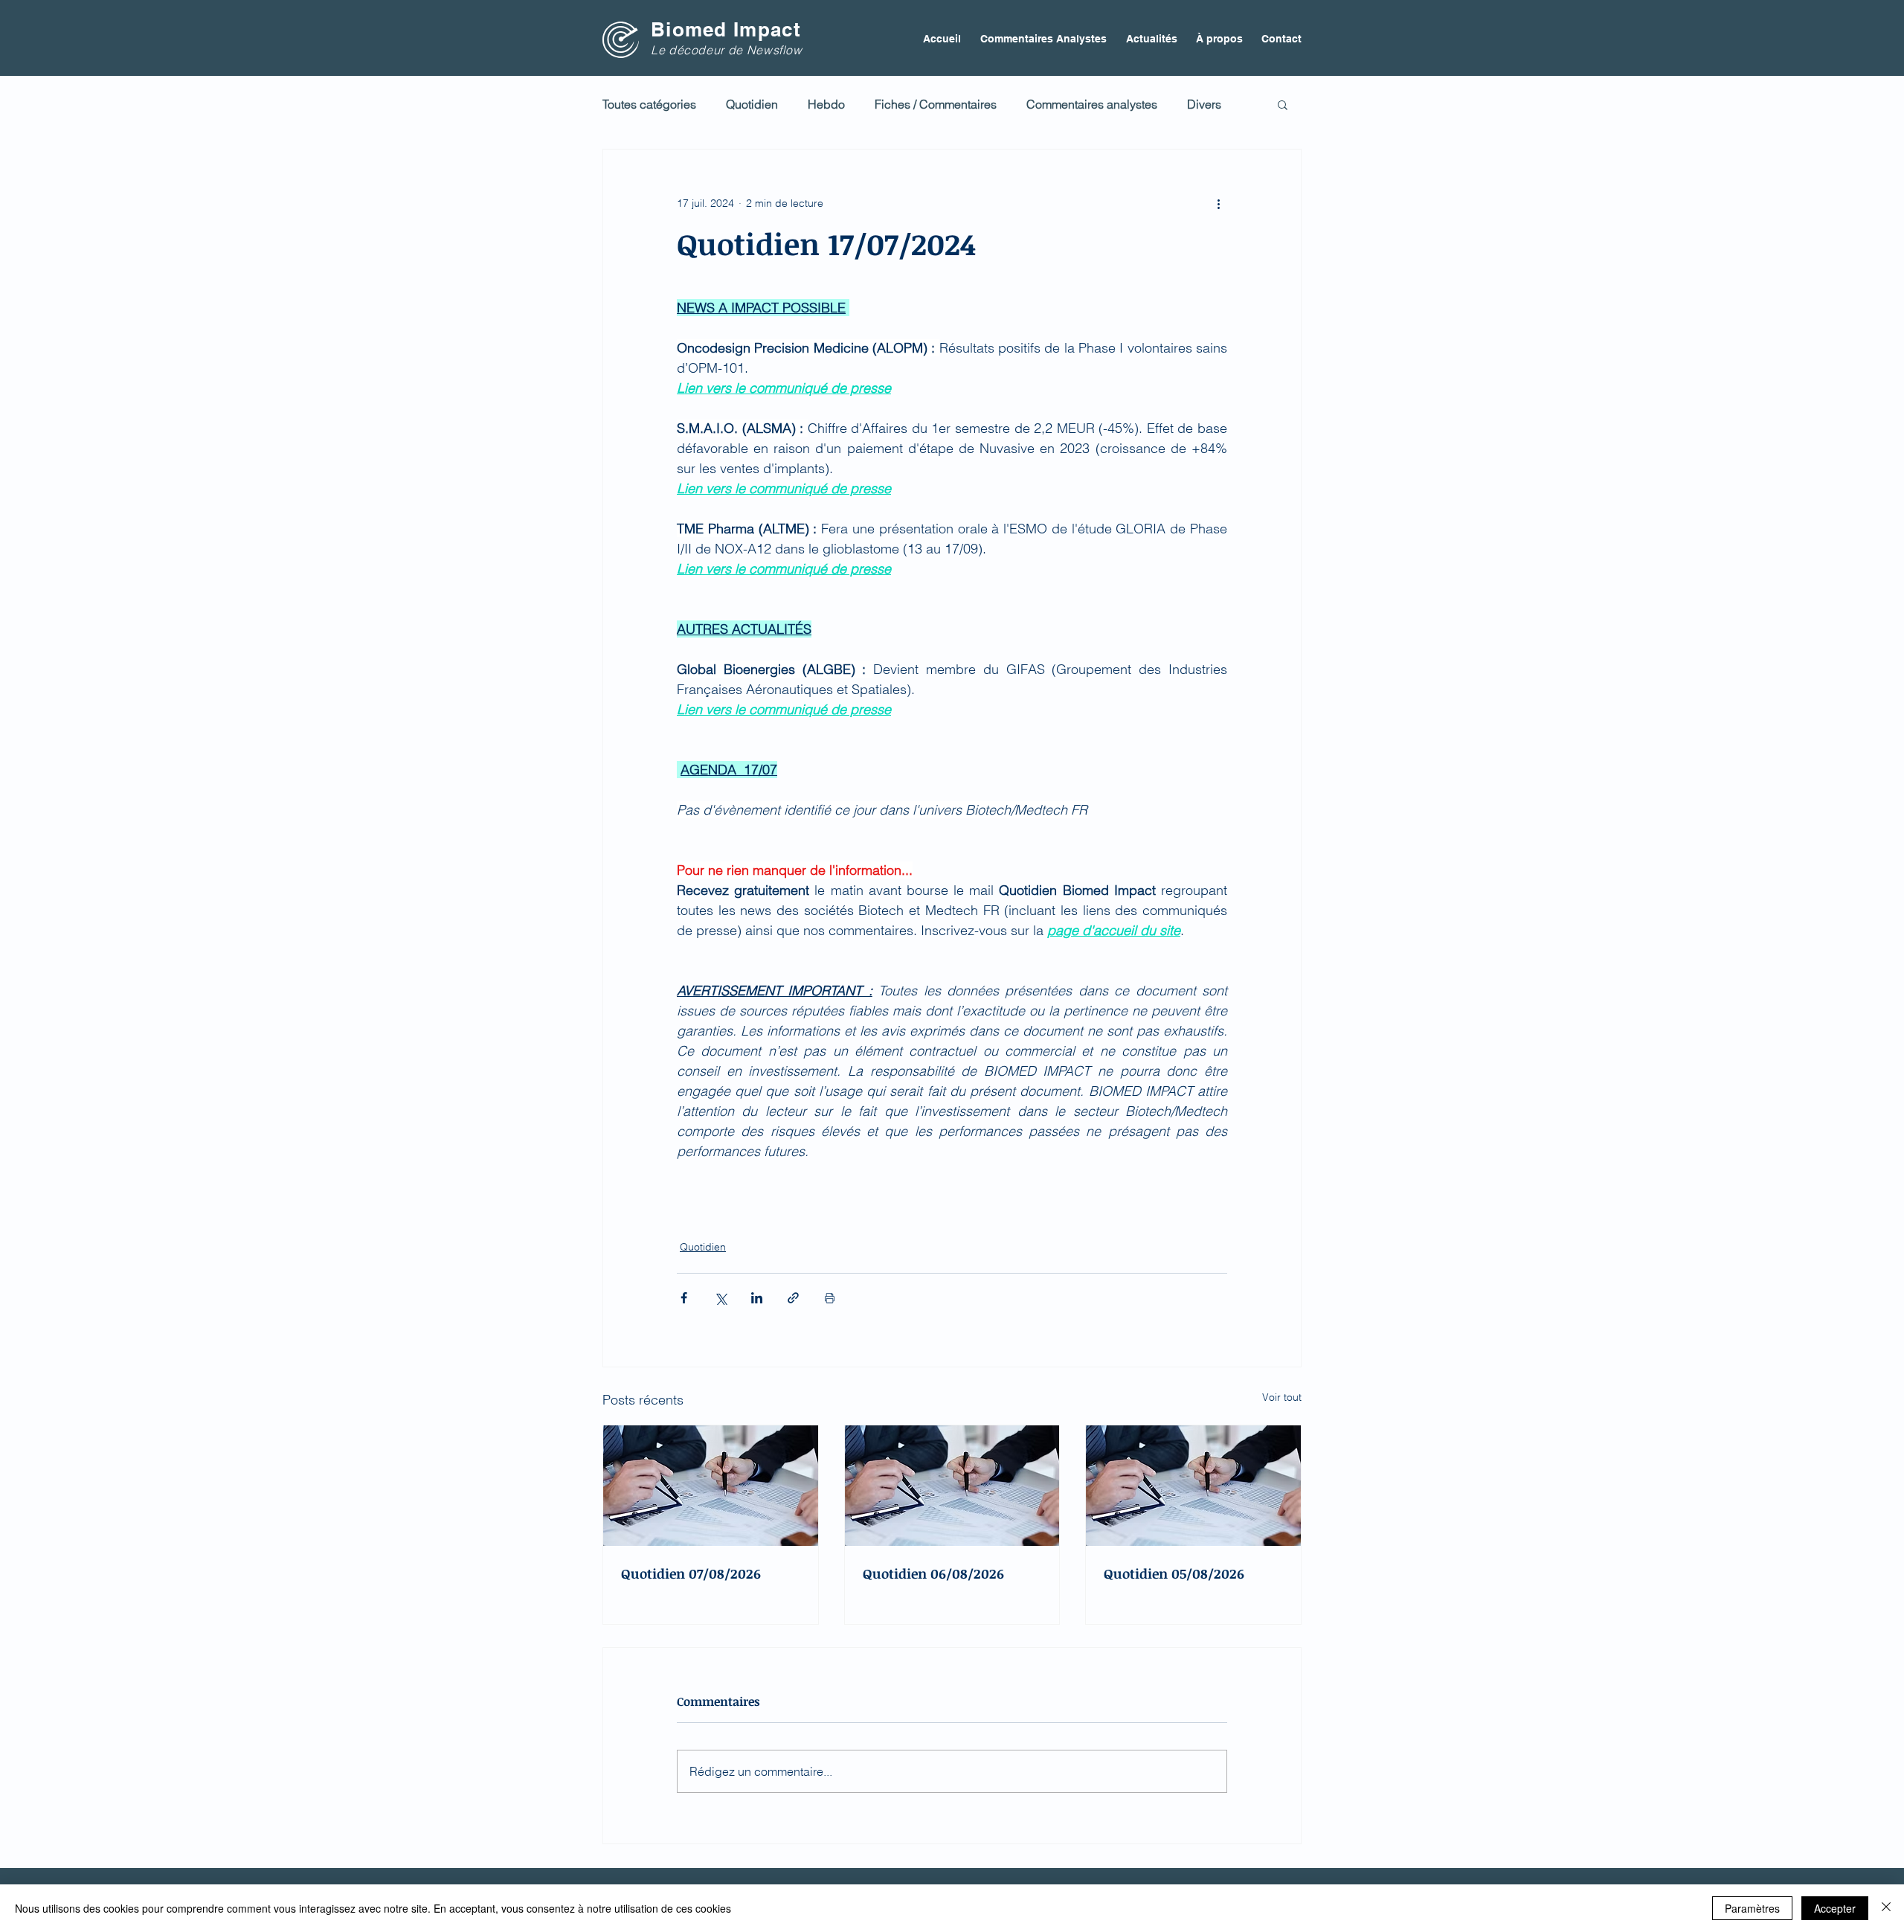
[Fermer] (1886, 1908)
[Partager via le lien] (793, 1298)
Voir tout (1282, 1397)
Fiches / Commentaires (936, 104)
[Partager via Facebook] (684, 1298)
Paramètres (1752, 1908)
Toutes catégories (649, 104)
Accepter (1835, 1908)
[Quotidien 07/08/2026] (711, 1486)
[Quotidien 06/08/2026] (952, 1486)
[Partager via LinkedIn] (757, 1298)
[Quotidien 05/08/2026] (1193, 1486)
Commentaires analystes (1092, 104)
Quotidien (752, 104)
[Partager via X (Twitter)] (720, 1298)
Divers (1204, 104)
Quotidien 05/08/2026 (1174, 1573)
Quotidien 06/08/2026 (933, 1573)
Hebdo (826, 104)
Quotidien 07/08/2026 (691, 1573)
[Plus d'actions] (1218, 203)
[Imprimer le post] (830, 1298)
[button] (1283, 104)
